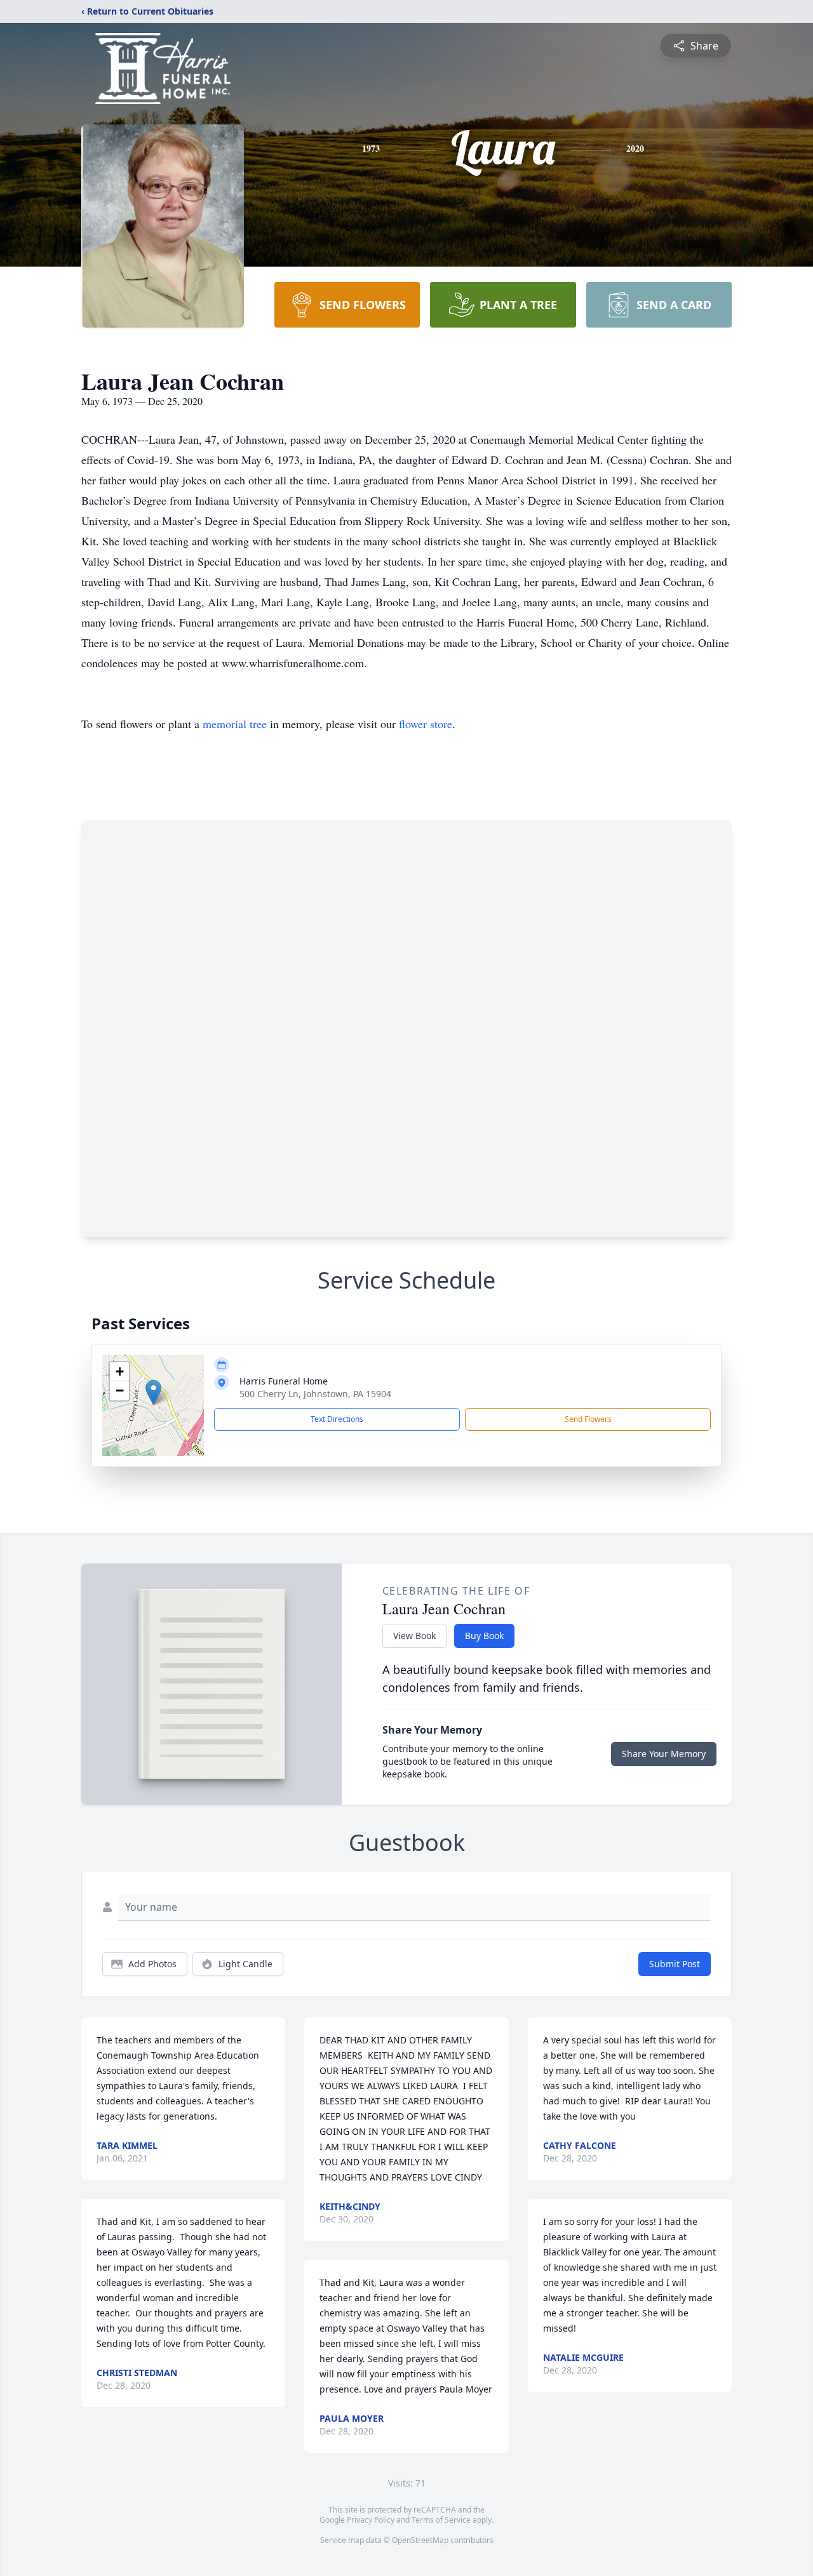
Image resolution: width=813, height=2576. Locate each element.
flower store (426, 724)
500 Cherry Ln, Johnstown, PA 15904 (315, 1394)
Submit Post (675, 1964)
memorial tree (235, 724)
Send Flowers (588, 1419)
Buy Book (484, 1636)
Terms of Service (441, 2520)
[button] (153, 1392)
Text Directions (337, 1419)
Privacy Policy (371, 2520)
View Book (414, 1636)
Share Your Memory (664, 1754)
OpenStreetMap (420, 2540)
